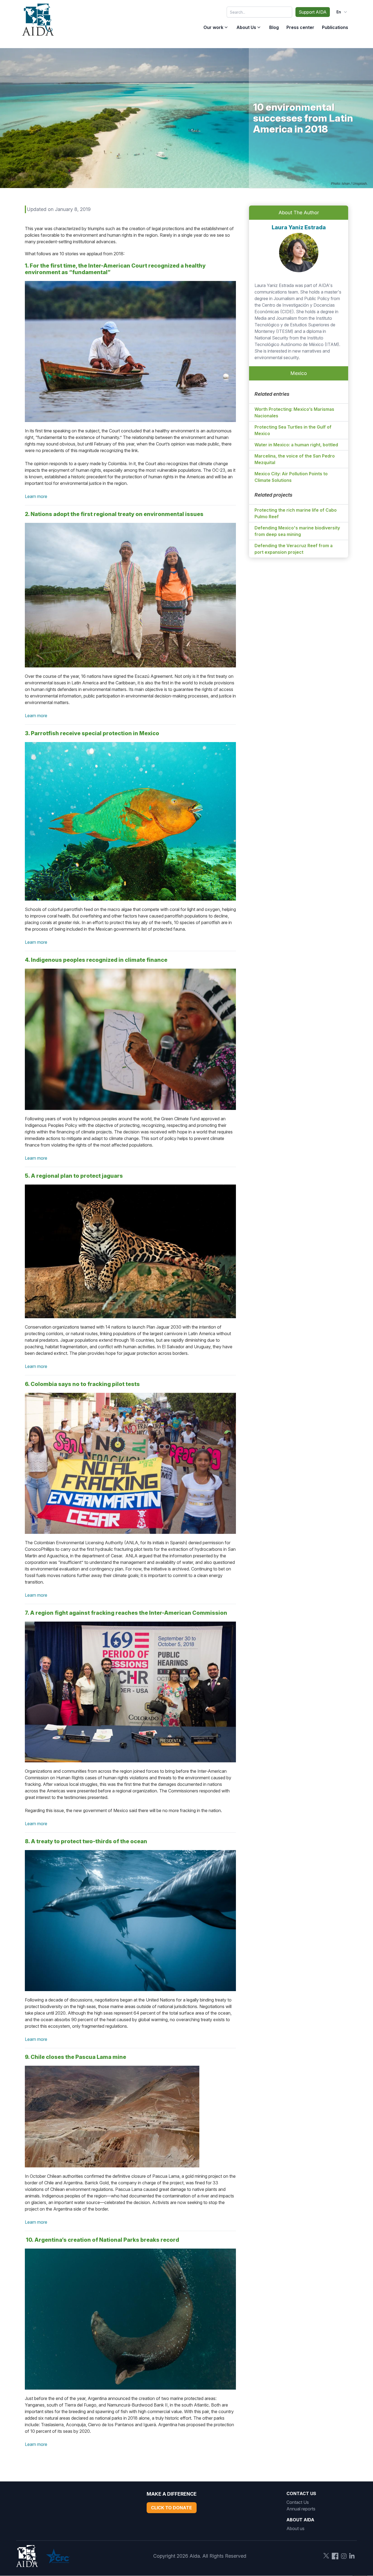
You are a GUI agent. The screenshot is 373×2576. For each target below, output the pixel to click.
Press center (300, 27)
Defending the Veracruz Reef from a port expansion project (294, 549)
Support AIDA (313, 12)
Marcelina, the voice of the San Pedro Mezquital (295, 459)
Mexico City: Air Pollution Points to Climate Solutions (291, 477)
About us (295, 2528)
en (339, 12)
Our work (213, 27)
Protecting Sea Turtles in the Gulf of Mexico (293, 430)
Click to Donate (171, 2508)
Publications (335, 27)
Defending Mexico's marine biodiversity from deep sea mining (297, 531)
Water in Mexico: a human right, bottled (296, 445)
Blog (274, 27)
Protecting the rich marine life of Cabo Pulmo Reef (296, 513)
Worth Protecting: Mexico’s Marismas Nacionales (294, 412)
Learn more (36, 496)
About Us (246, 27)
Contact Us (298, 2502)
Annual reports (301, 2509)
